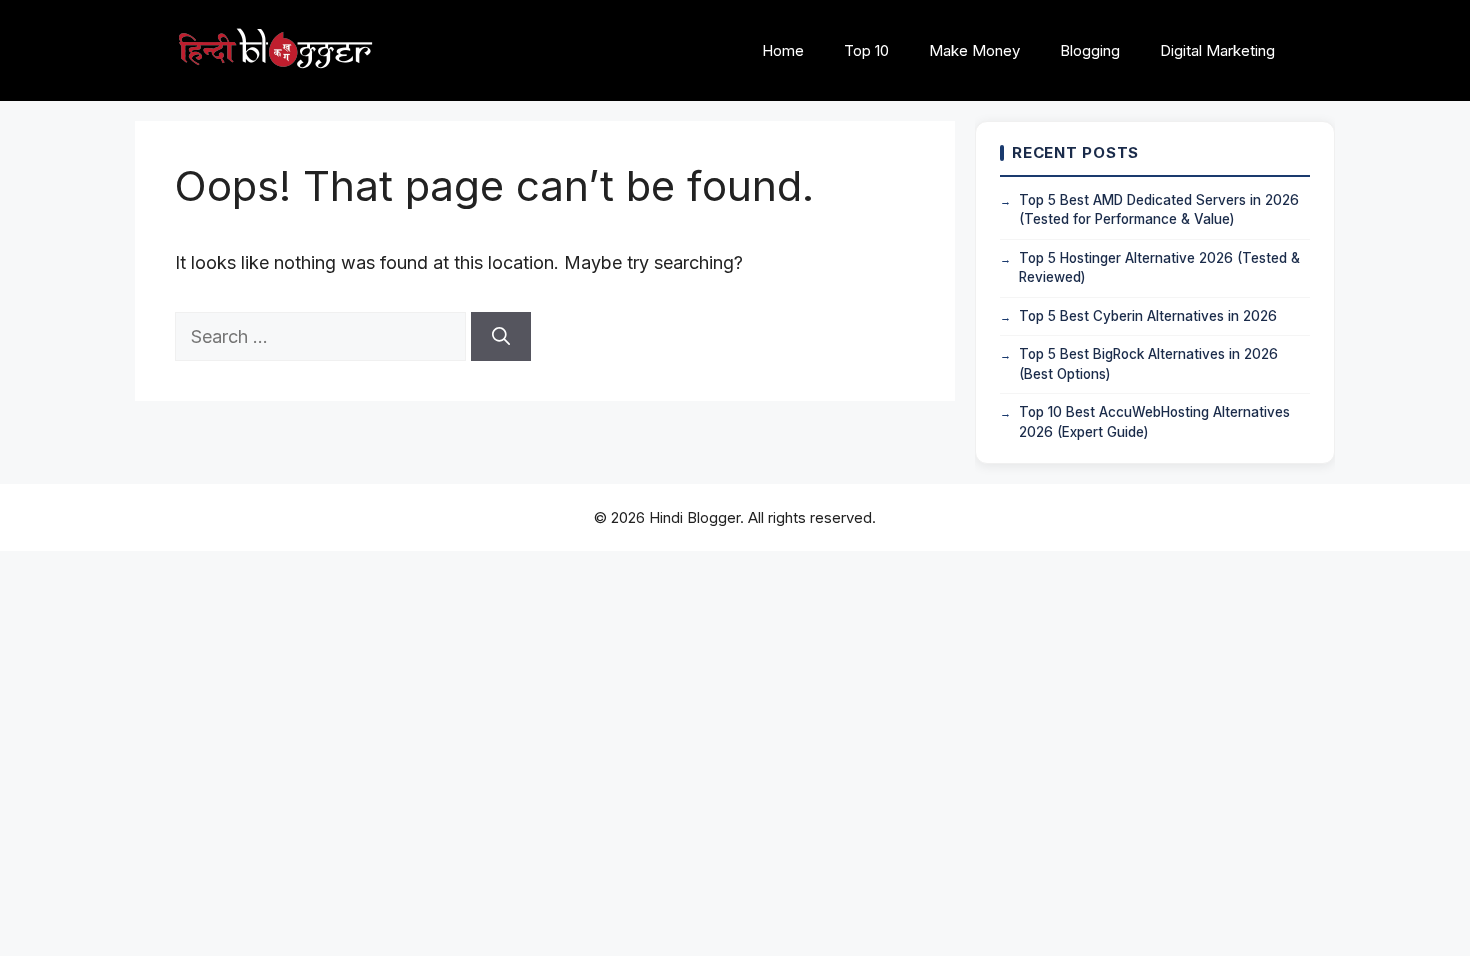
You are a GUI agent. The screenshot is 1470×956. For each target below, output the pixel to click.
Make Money (974, 50)
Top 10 (866, 50)
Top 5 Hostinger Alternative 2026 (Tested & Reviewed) (1159, 268)
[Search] (501, 336)
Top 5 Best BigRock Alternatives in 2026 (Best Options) (1148, 364)
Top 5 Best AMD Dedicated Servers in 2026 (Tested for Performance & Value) (1159, 210)
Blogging (1090, 50)
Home (783, 50)
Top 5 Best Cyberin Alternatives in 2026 (1148, 316)
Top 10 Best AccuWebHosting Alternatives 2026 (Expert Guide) (1154, 422)
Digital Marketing (1217, 50)
